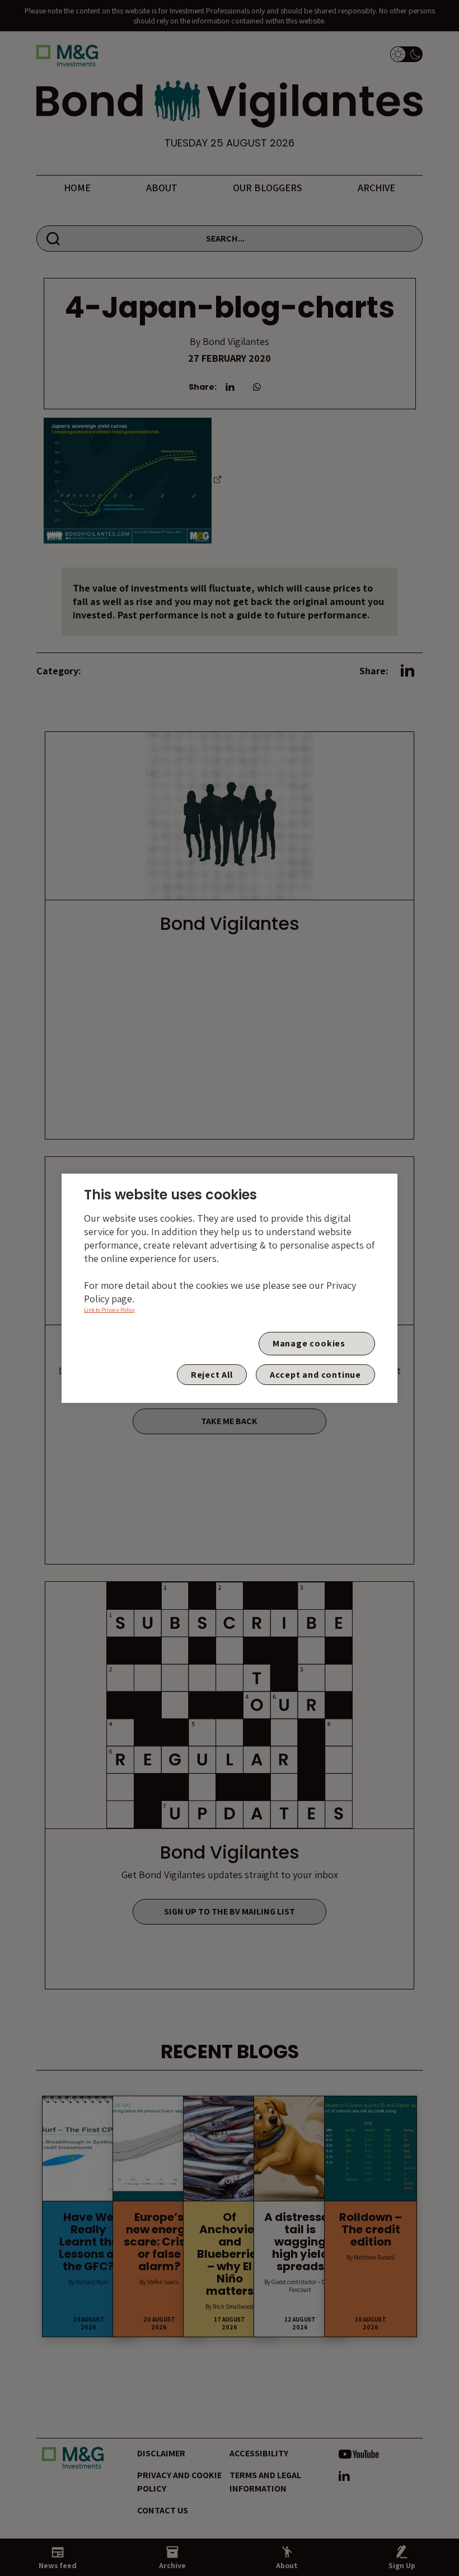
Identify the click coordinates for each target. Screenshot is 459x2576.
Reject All (212, 1375)
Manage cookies (309, 1343)
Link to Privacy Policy (109, 1310)
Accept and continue (315, 1375)
